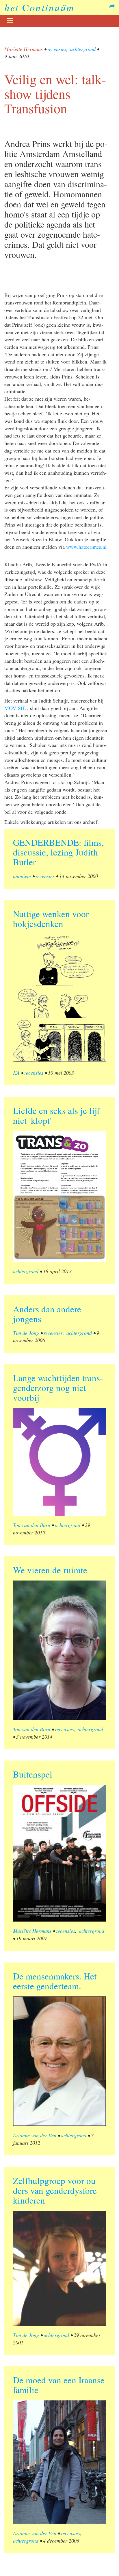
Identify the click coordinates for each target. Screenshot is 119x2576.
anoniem (22, 876)
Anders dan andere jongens (47, 1314)
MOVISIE (15, 708)
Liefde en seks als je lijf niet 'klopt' (56, 1115)
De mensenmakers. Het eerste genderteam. (55, 1981)
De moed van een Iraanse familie (59, 2385)
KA (16, 1073)
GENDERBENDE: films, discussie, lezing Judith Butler (58, 852)
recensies (57, 49)
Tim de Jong (26, 1333)
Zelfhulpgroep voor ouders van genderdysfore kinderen (56, 2190)
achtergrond (83, 49)
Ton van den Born (32, 1525)
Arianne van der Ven (35, 2135)
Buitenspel (33, 1774)
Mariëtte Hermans (24, 49)
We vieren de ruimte (50, 1570)
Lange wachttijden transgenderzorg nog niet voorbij (58, 1388)
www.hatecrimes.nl (86, 547)
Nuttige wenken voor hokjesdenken (51, 919)
